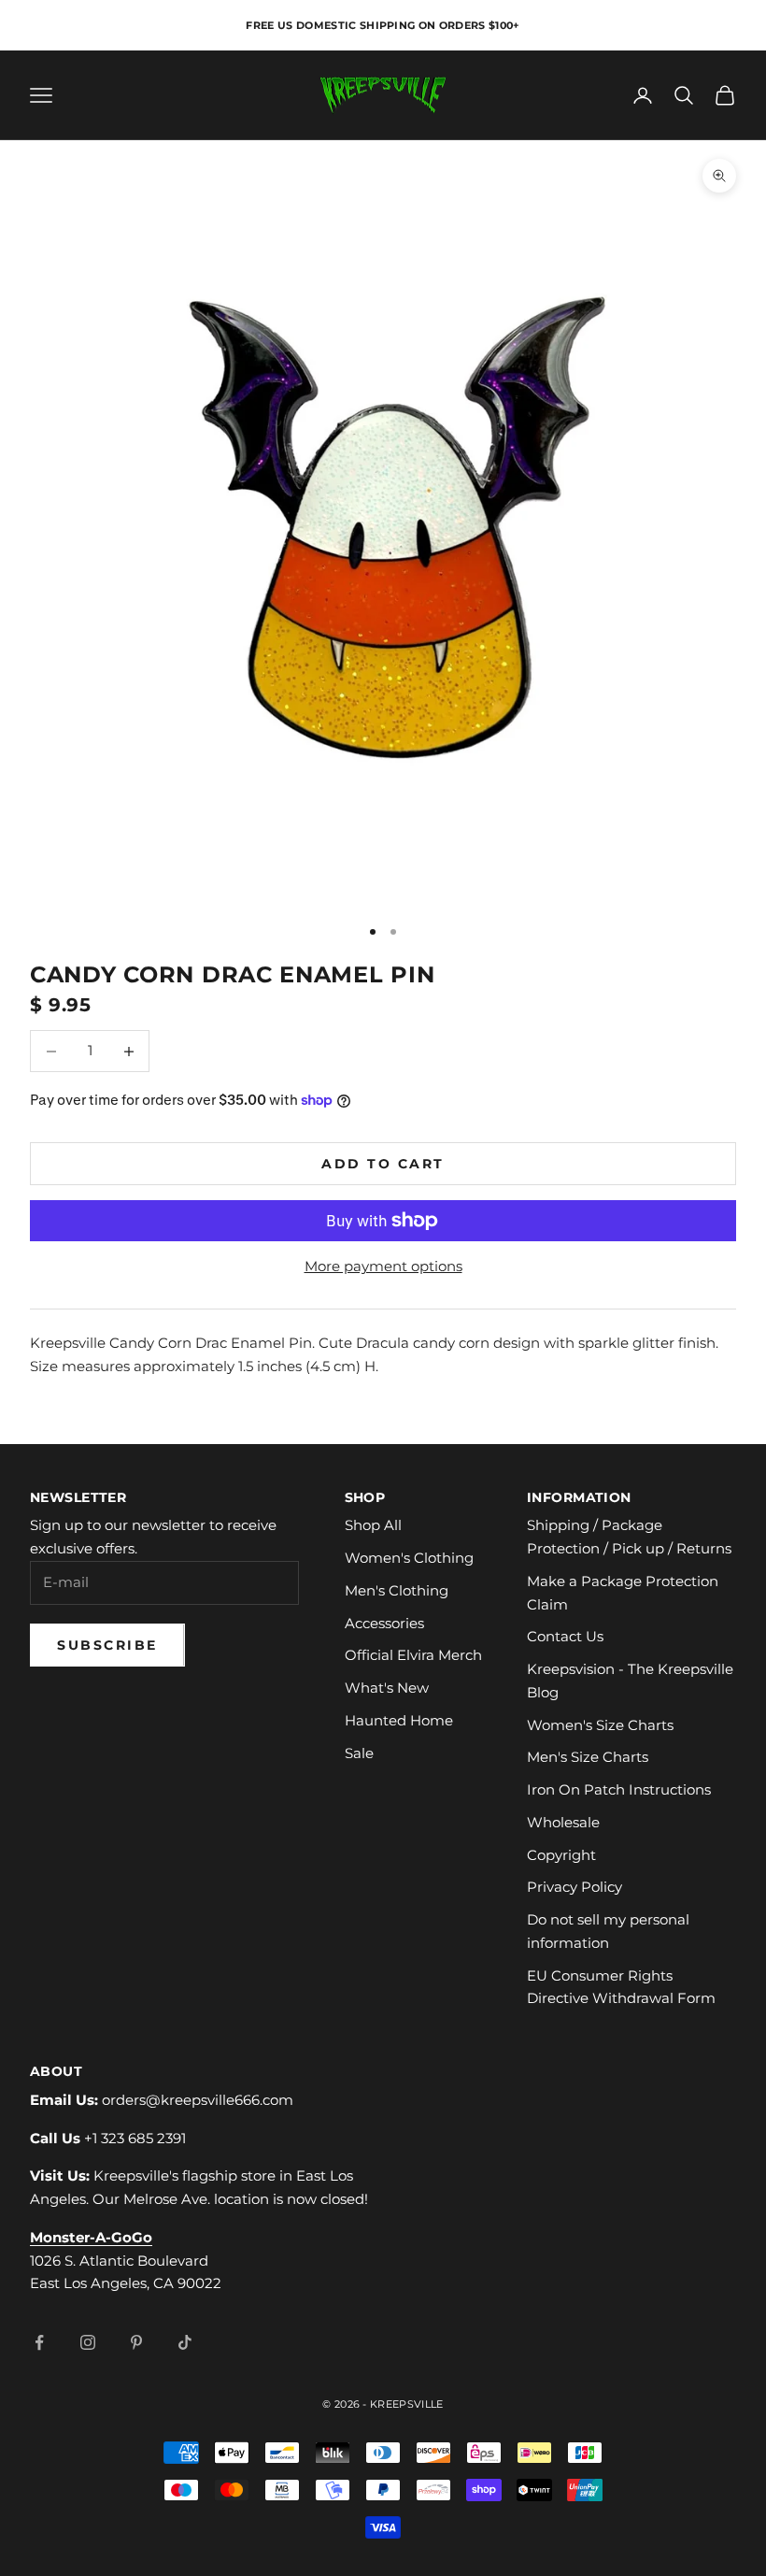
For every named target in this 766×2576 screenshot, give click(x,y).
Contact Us (565, 1636)
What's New (387, 1688)
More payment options (383, 1266)
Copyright (561, 1855)
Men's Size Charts (588, 1757)
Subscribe (107, 1645)
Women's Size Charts (600, 1725)
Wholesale (563, 1822)
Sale (359, 1753)
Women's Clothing (409, 1558)
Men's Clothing (397, 1590)
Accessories (384, 1623)
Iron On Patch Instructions (619, 1789)
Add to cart (383, 1164)
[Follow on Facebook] (39, 2342)
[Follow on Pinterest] (136, 2342)
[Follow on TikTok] (185, 2342)
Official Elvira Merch (413, 1655)
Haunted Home (399, 1720)
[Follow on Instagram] (88, 2342)
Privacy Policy (574, 1887)
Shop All (373, 1525)
